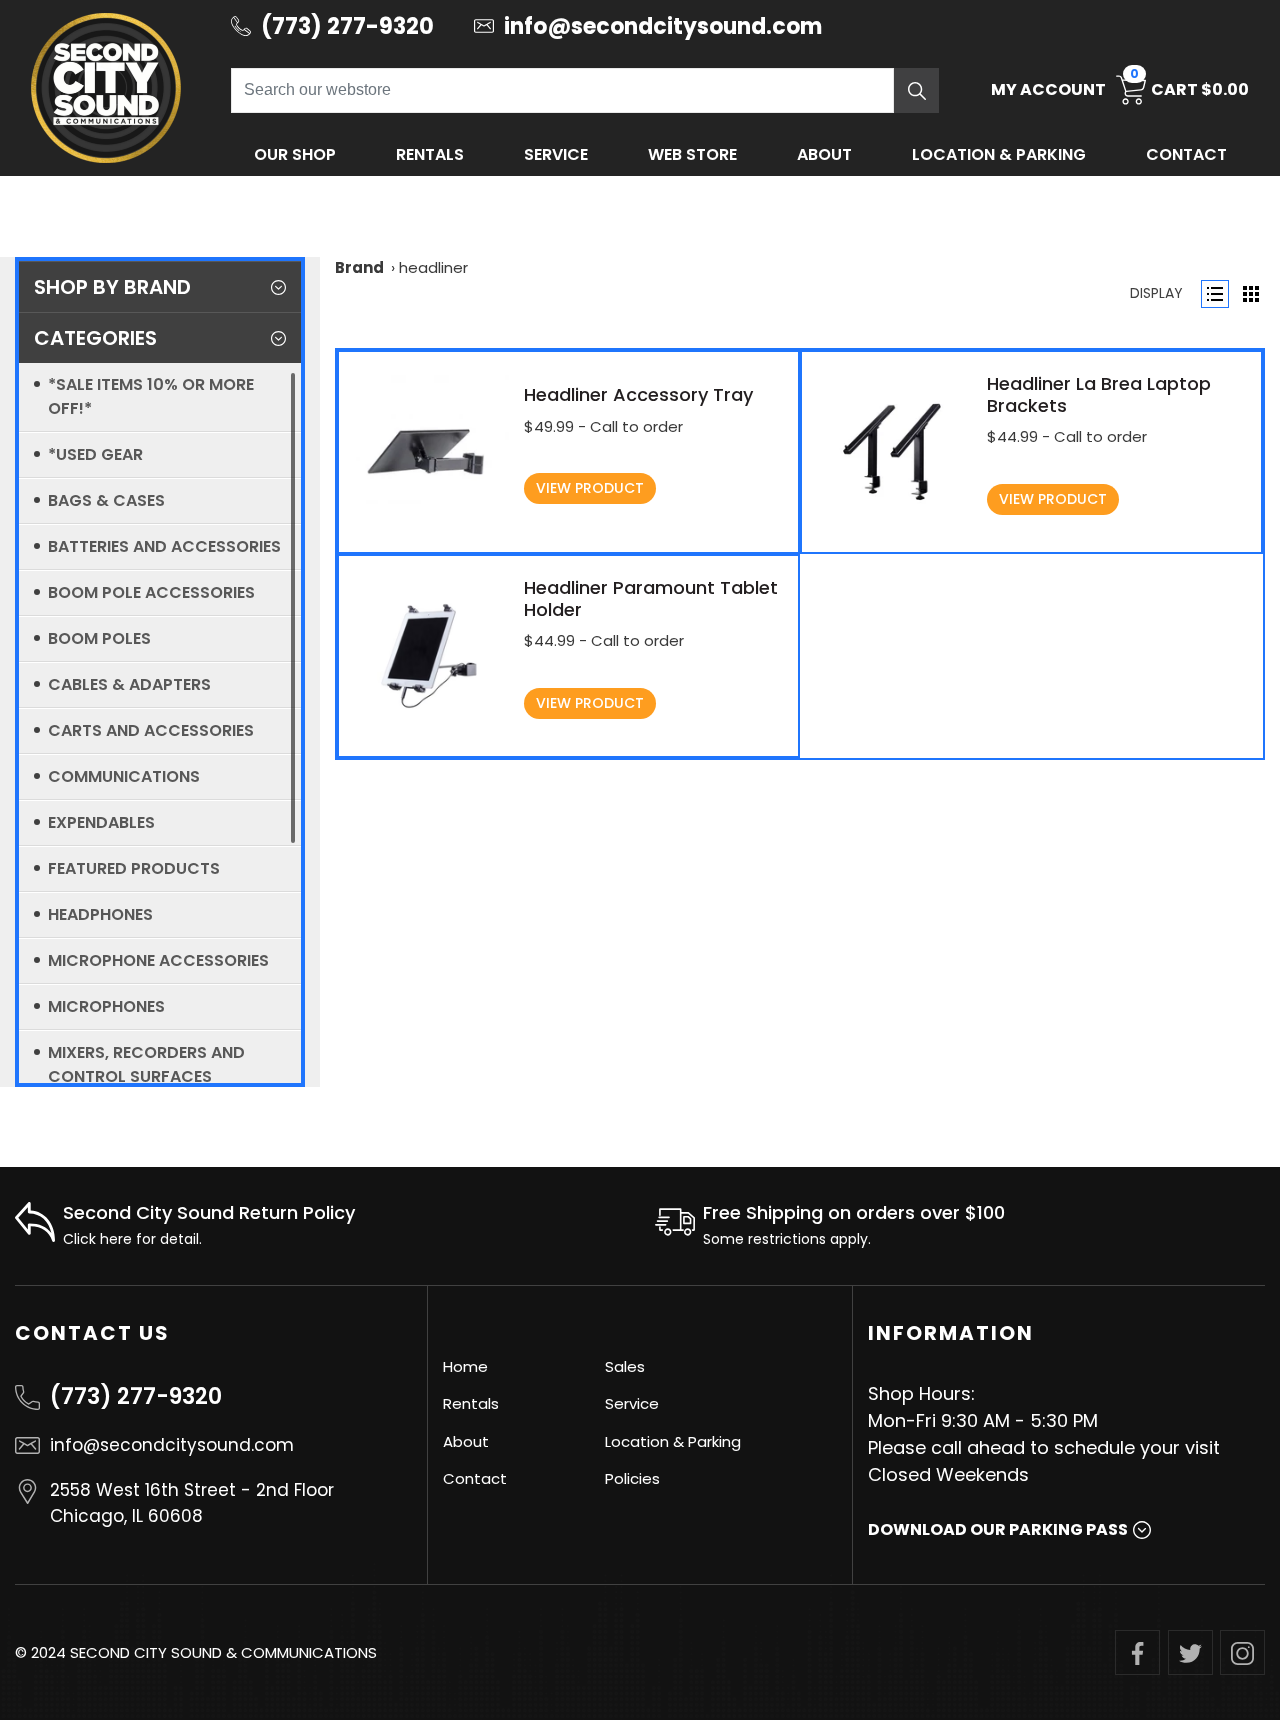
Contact (1186, 154)
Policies (632, 1478)
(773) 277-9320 (136, 1396)
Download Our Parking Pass (998, 1529)
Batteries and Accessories (164, 546)
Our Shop (295, 154)
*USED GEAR (95, 454)
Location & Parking (673, 1441)
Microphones (106, 1006)
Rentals (430, 154)
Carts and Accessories (151, 730)
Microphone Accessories (158, 960)
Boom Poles (99, 638)
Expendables (101, 822)
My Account (1048, 89)
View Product (590, 488)
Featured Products (134, 868)
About (824, 154)
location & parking (999, 154)
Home (465, 1366)
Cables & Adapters (129, 684)
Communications (124, 776)
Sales (625, 1366)
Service (556, 154)
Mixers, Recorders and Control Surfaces (146, 1064)
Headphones (100, 914)
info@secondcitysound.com (172, 1445)
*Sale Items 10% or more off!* (151, 396)
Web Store (692, 154)
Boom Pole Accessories (151, 592)
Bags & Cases (106, 500)
